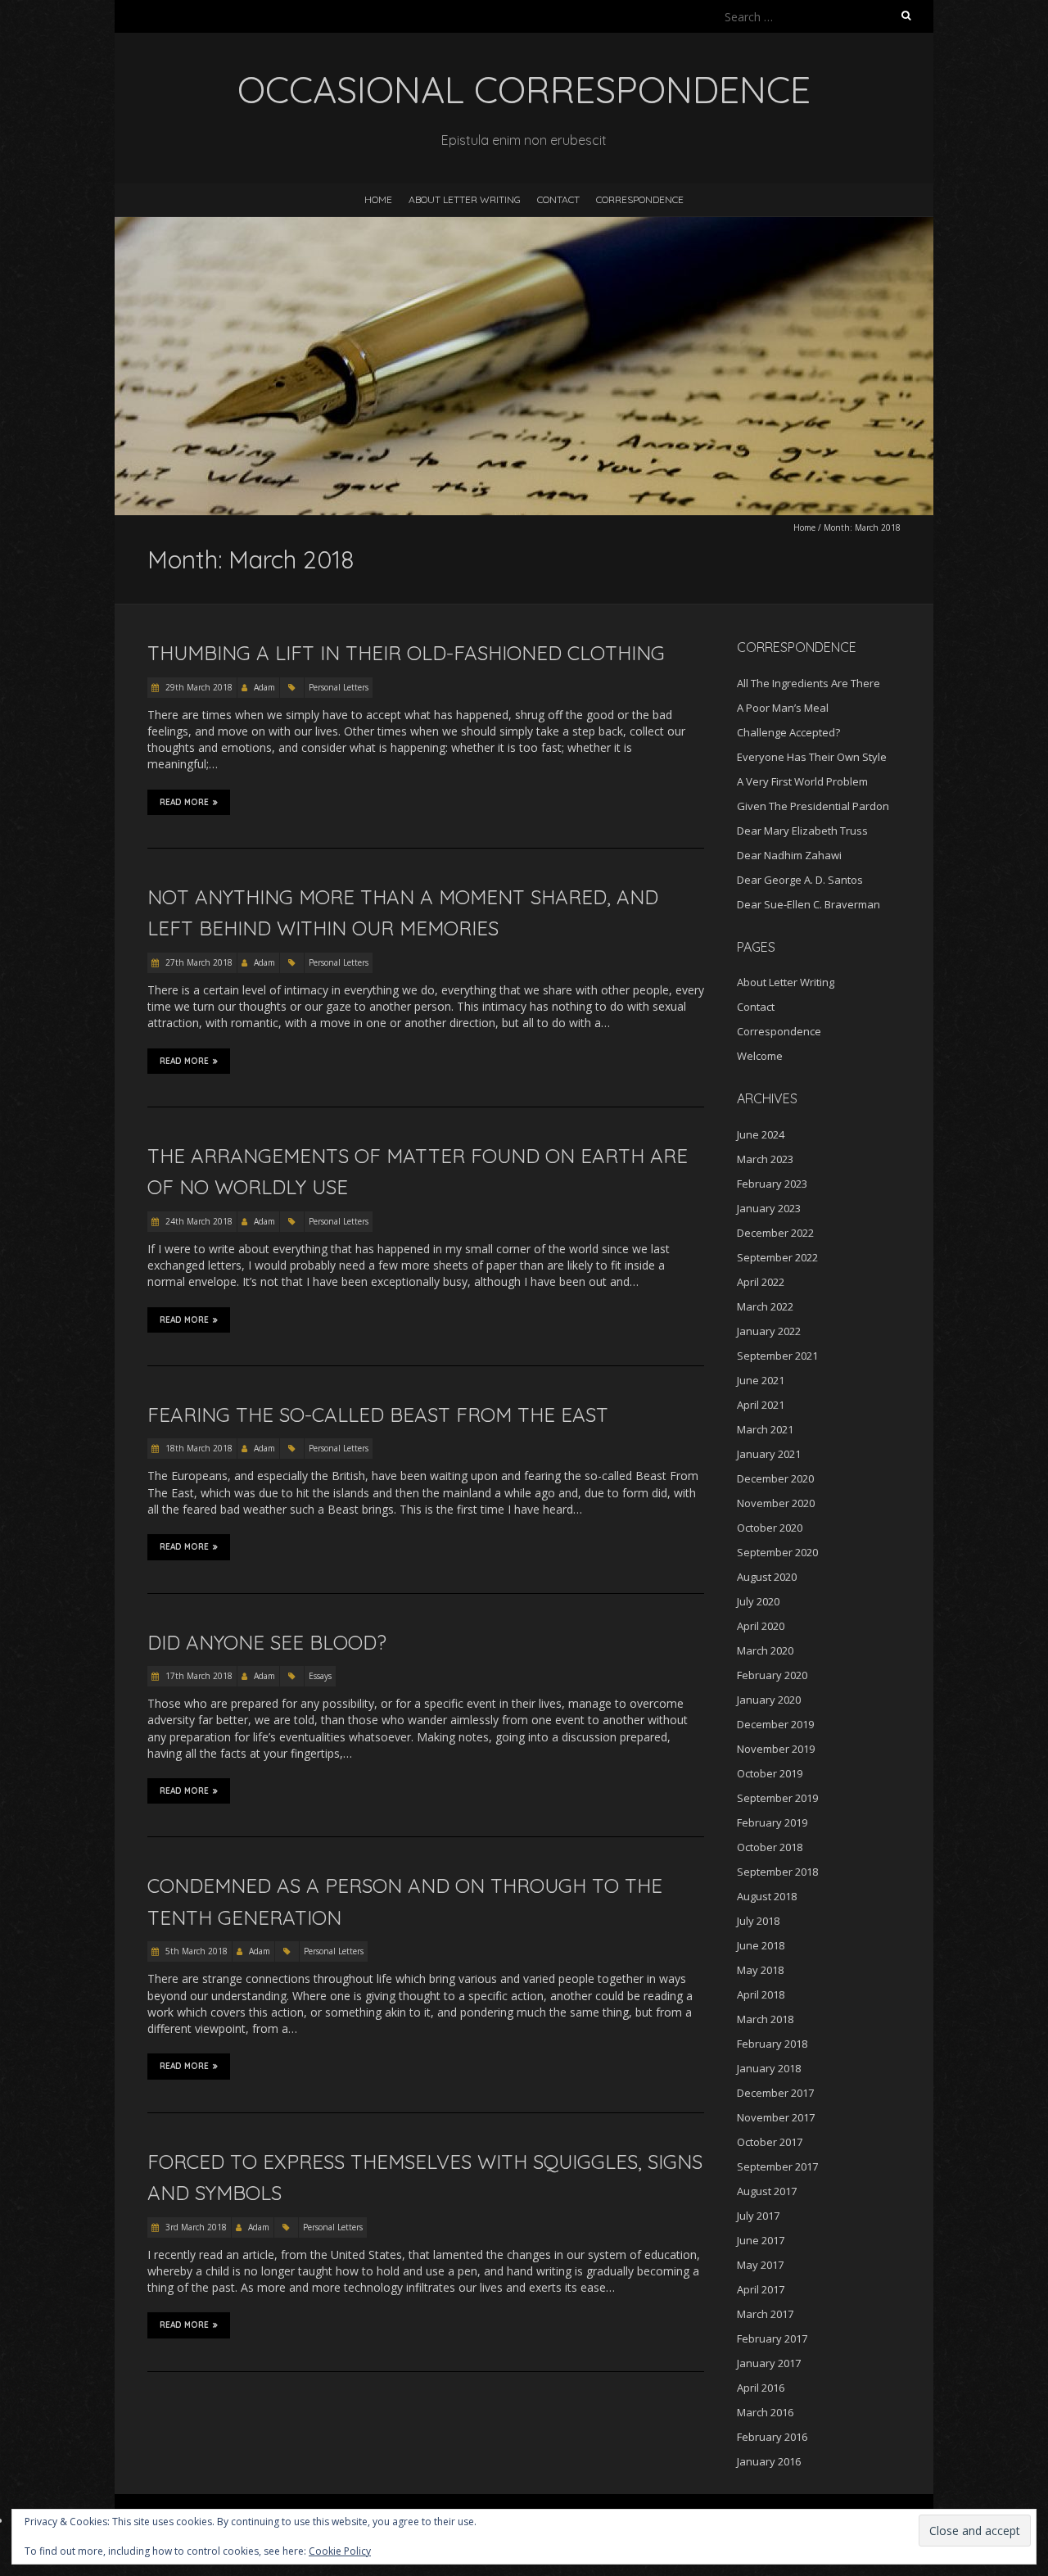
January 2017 (769, 2363)
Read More (184, 802)
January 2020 (769, 1700)
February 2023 (772, 1184)
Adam (264, 687)
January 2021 (769, 1454)
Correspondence (640, 199)
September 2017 (777, 2166)
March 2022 (765, 1306)
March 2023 (765, 1159)
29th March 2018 (198, 687)
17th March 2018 (198, 1676)
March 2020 (765, 1650)
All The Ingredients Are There (809, 683)
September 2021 (777, 1356)
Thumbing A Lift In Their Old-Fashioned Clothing (406, 653)
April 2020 (761, 1626)
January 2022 (769, 1331)
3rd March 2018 (195, 2227)
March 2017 (765, 2314)
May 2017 (760, 2265)
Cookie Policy (340, 2551)
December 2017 (775, 2093)
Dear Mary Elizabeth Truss (802, 831)
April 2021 (761, 1405)
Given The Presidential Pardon (813, 806)
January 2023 (769, 1208)
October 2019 (770, 1773)
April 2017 (761, 2289)
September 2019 (777, 1798)
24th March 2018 (198, 1221)
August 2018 (767, 1896)
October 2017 (770, 2142)
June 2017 (761, 2240)
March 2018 (765, 2019)
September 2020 (777, 1552)
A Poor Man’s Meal (783, 708)
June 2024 (761, 1134)
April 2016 (761, 2388)
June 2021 (761, 1380)
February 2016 (772, 2437)
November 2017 (776, 2117)
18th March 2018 (198, 1448)
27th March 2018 (198, 962)
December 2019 (775, 1724)
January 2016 (769, 2461)
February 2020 (772, 1675)
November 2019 (776, 1749)
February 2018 (772, 2044)
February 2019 (772, 1822)
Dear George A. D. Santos (800, 880)
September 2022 (777, 1257)
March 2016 (765, 2412)
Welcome (760, 1056)
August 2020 (767, 1577)
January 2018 (769, 2068)
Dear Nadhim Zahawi (789, 855)
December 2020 (775, 1478)
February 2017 (772, 2338)
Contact (558, 199)
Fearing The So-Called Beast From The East (378, 1415)
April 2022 (761, 1282)
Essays (320, 1676)
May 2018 (760, 1970)
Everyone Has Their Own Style (812, 757)
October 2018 (770, 1847)
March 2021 (765, 1429)
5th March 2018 (195, 1951)
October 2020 (770, 1528)
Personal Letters (339, 687)
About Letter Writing (465, 199)
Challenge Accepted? (788, 732)
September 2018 (777, 1872)
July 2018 (758, 1921)
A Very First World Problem (802, 781)
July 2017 (758, 2216)
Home (378, 199)
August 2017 (767, 2191)
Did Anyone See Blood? (267, 1642)
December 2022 (775, 1233)
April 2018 (761, 1994)
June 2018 (761, 1945)
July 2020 (758, 1601)
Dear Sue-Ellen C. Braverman (809, 904)
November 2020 (776, 1503)
